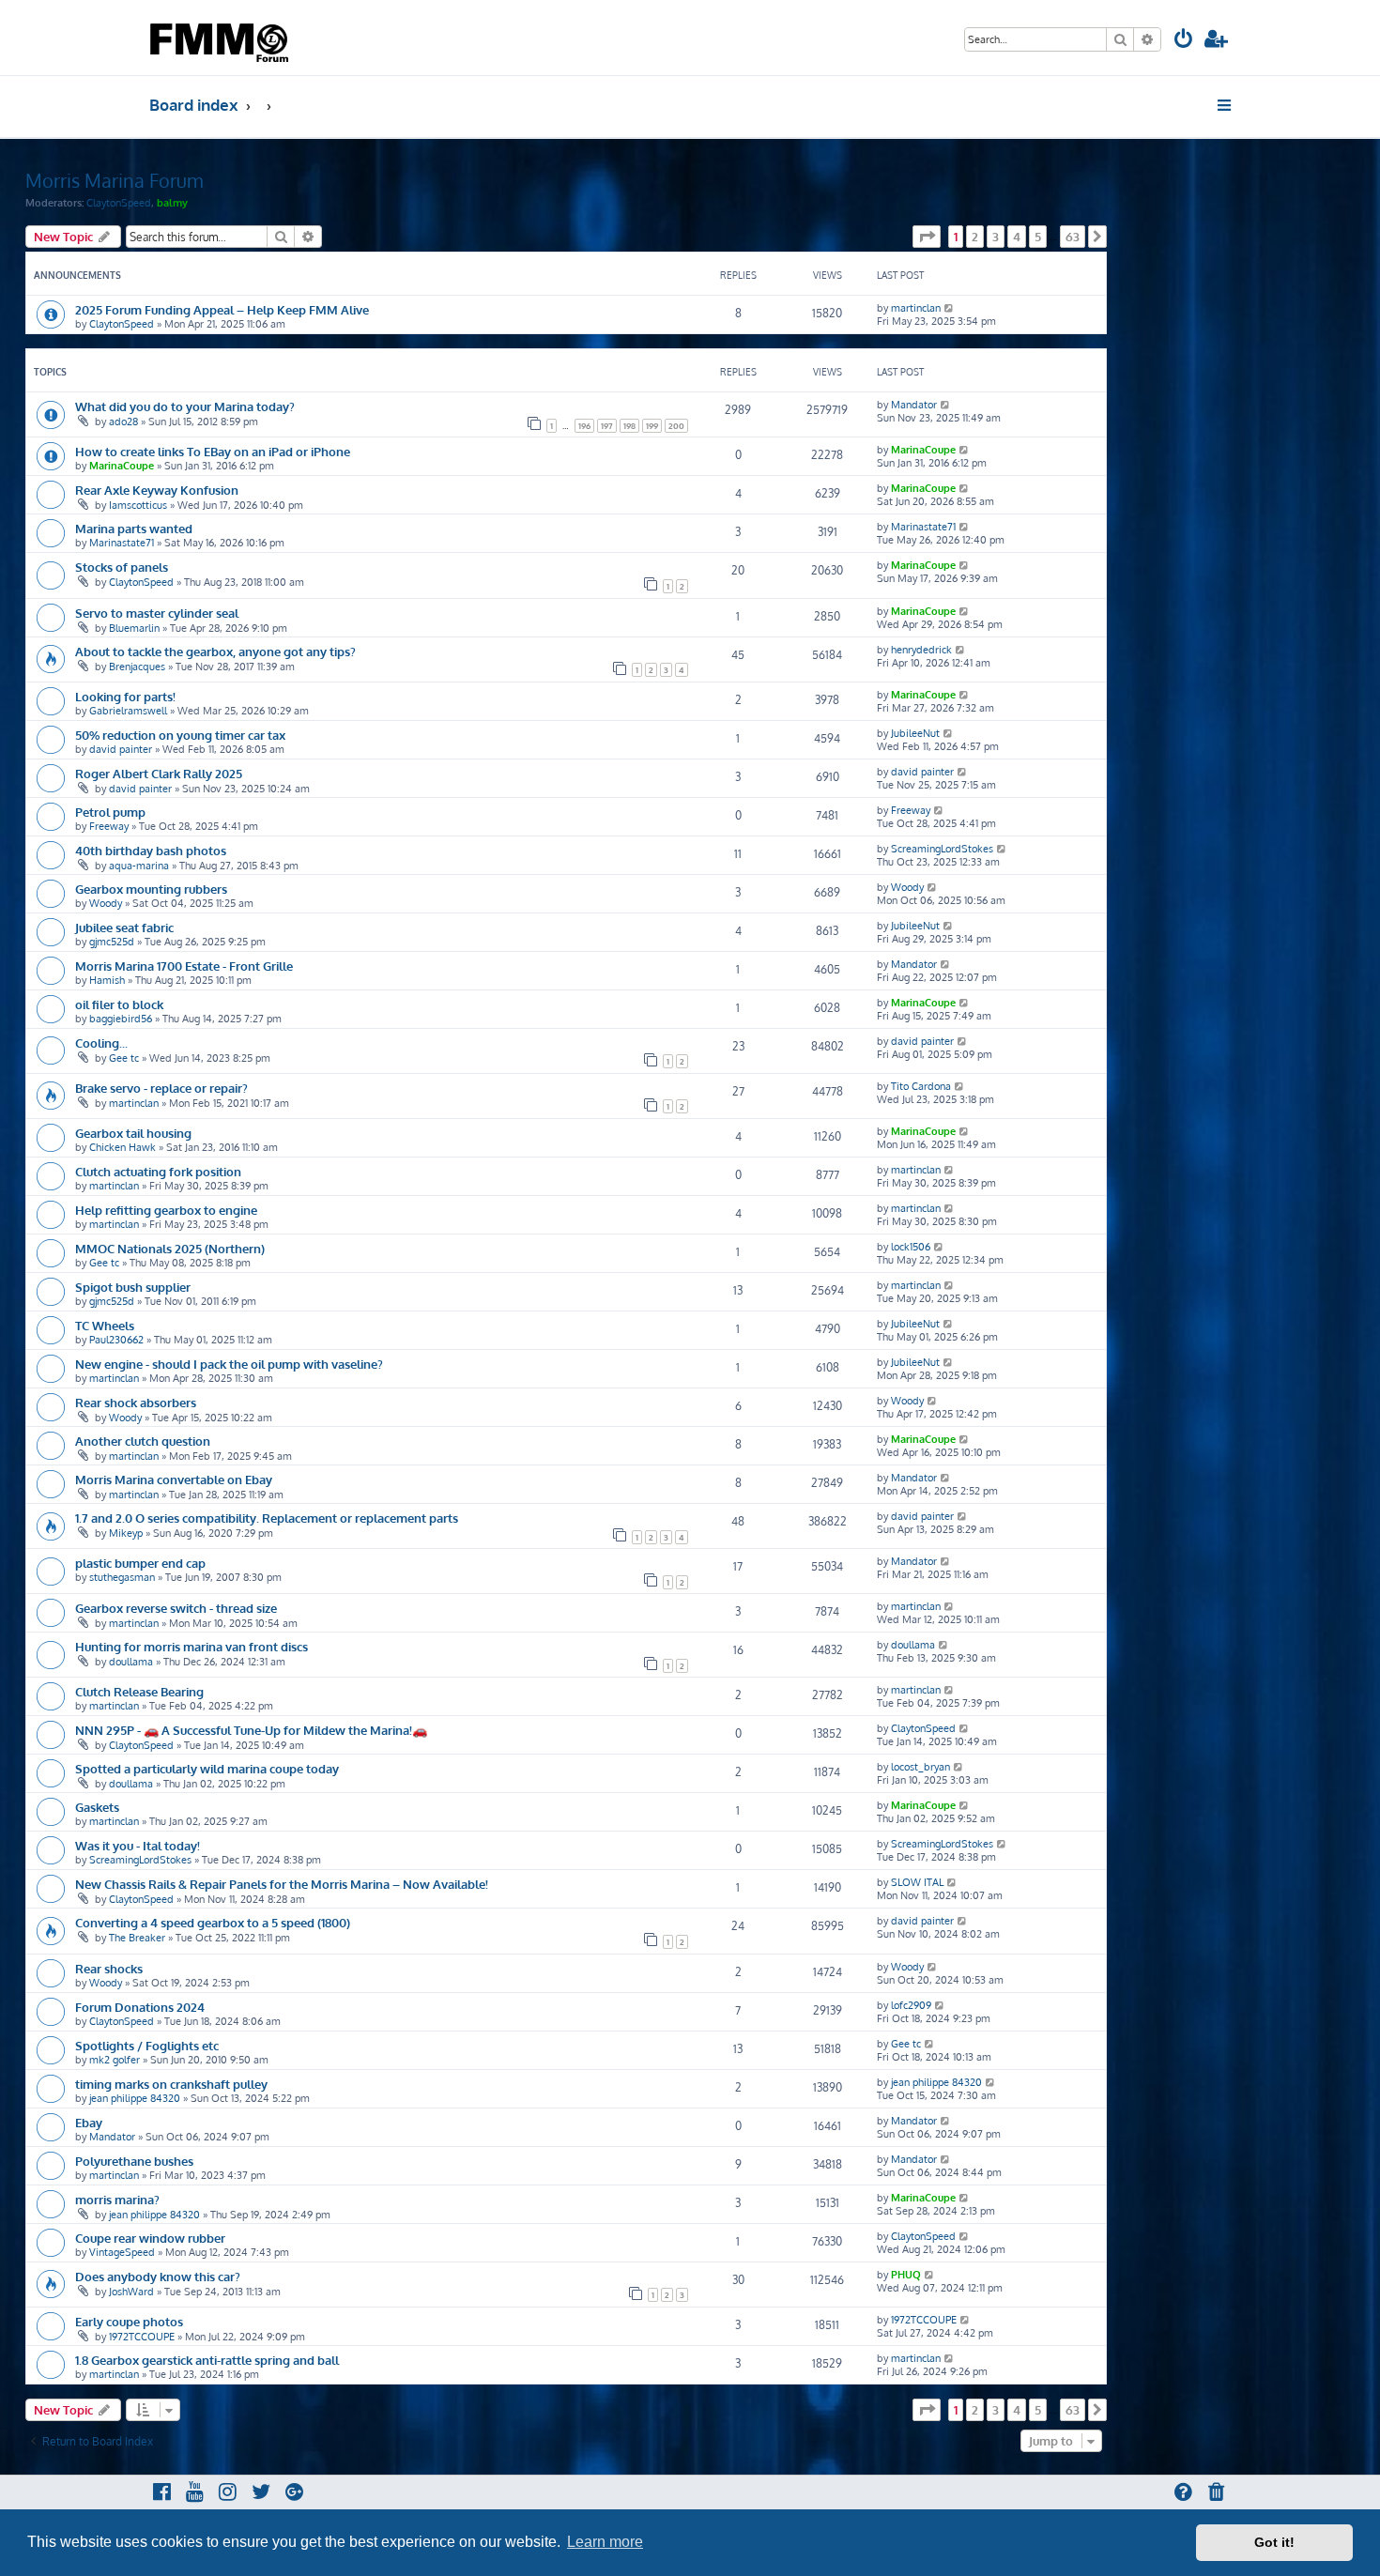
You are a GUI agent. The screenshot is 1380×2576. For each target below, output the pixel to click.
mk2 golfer (115, 2060)
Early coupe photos (129, 2321)
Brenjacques (137, 667)
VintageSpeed (122, 2252)
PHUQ (906, 2275)
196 (584, 426)
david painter (121, 749)
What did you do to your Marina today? (185, 406)
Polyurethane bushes (134, 2161)
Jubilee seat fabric (124, 927)
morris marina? (117, 2199)
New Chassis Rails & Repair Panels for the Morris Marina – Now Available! (282, 1884)
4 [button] (1017, 237)
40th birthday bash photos (151, 850)
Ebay (89, 2122)
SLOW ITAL (917, 1882)
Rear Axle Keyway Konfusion (157, 490)
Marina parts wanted (134, 528)
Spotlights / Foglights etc (147, 2045)
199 (652, 426)
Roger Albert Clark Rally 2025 (159, 773)
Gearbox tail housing (133, 1133)
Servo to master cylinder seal (157, 613)
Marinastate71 (122, 543)
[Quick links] (1226, 105)
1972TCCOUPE (142, 2337)
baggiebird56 (121, 1019)
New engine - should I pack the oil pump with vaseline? (229, 1364)
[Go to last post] (950, 308)
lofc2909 (911, 2005)
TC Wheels (105, 1325)
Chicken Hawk (123, 1147)
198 (629, 426)
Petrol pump (110, 812)
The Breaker (137, 1938)
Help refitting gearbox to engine (166, 1210)
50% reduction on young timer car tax (180, 735)
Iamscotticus (138, 505)
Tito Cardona (921, 1086)
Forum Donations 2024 (140, 2007)
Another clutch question (143, 1441)
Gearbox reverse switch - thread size (176, 1608)
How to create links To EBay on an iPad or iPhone (213, 451)
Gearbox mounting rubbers (151, 889)
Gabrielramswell (128, 711)
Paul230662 (116, 1340)
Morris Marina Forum (114, 180)
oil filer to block (119, 1004)
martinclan (916, 308)
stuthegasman (122, 1577)
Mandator (914, 405)
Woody (106, 903)
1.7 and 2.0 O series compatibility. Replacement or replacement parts (267, 1518)
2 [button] (975, 237)
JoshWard (131, 2292)
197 (607, 426)
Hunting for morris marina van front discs (192, 1646)
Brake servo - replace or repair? (161, 1088)
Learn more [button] (605, 2542)
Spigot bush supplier (133, 1287)
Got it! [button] (1274, 2542)
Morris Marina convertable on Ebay (174, 1479)
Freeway (109, 826)
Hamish (107, 980)
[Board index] (221, 38)
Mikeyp (126, 1533)
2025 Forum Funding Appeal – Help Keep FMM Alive (222, 309)
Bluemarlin (134, 628)
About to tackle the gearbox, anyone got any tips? (215, 651)
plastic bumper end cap (140, 1563)
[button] (927, 237)
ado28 (123, 422)
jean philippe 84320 (135, 2098)
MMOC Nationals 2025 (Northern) (170, 1248)
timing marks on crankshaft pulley (171, 2084)
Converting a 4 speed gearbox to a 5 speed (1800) (213, 1922)
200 (676, 426)
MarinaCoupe (122, 466)
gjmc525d (112, 942)
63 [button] (1073, 237)
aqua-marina (139, 866)
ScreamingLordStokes (942, 849)
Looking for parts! (125, 696)
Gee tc (124, 1058)
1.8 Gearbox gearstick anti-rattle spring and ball (207, 2360)
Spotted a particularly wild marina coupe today (207, 1768)
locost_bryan (920, 1767)
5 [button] (1038, 237)
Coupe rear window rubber (150, 2238)
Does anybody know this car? (158, 2276)
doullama (131, 1662)
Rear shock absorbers (136, 1402)
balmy (172, 203)
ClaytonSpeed (119, 203)
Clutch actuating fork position (158, 1171)
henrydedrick (921, 650)
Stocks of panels (122, 567)
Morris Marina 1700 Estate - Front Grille (184, 966)
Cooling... (101, 1043)
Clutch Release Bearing (139, 1691)
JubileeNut (915, 733)
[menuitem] (1184, 41)
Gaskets (97, 1807)
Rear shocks (109, 1968)
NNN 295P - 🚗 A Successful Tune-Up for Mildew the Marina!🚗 (251, 1730)
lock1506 (911, 1247)
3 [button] (996, 237)
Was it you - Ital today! (138, 1845)
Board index (194, 105)
